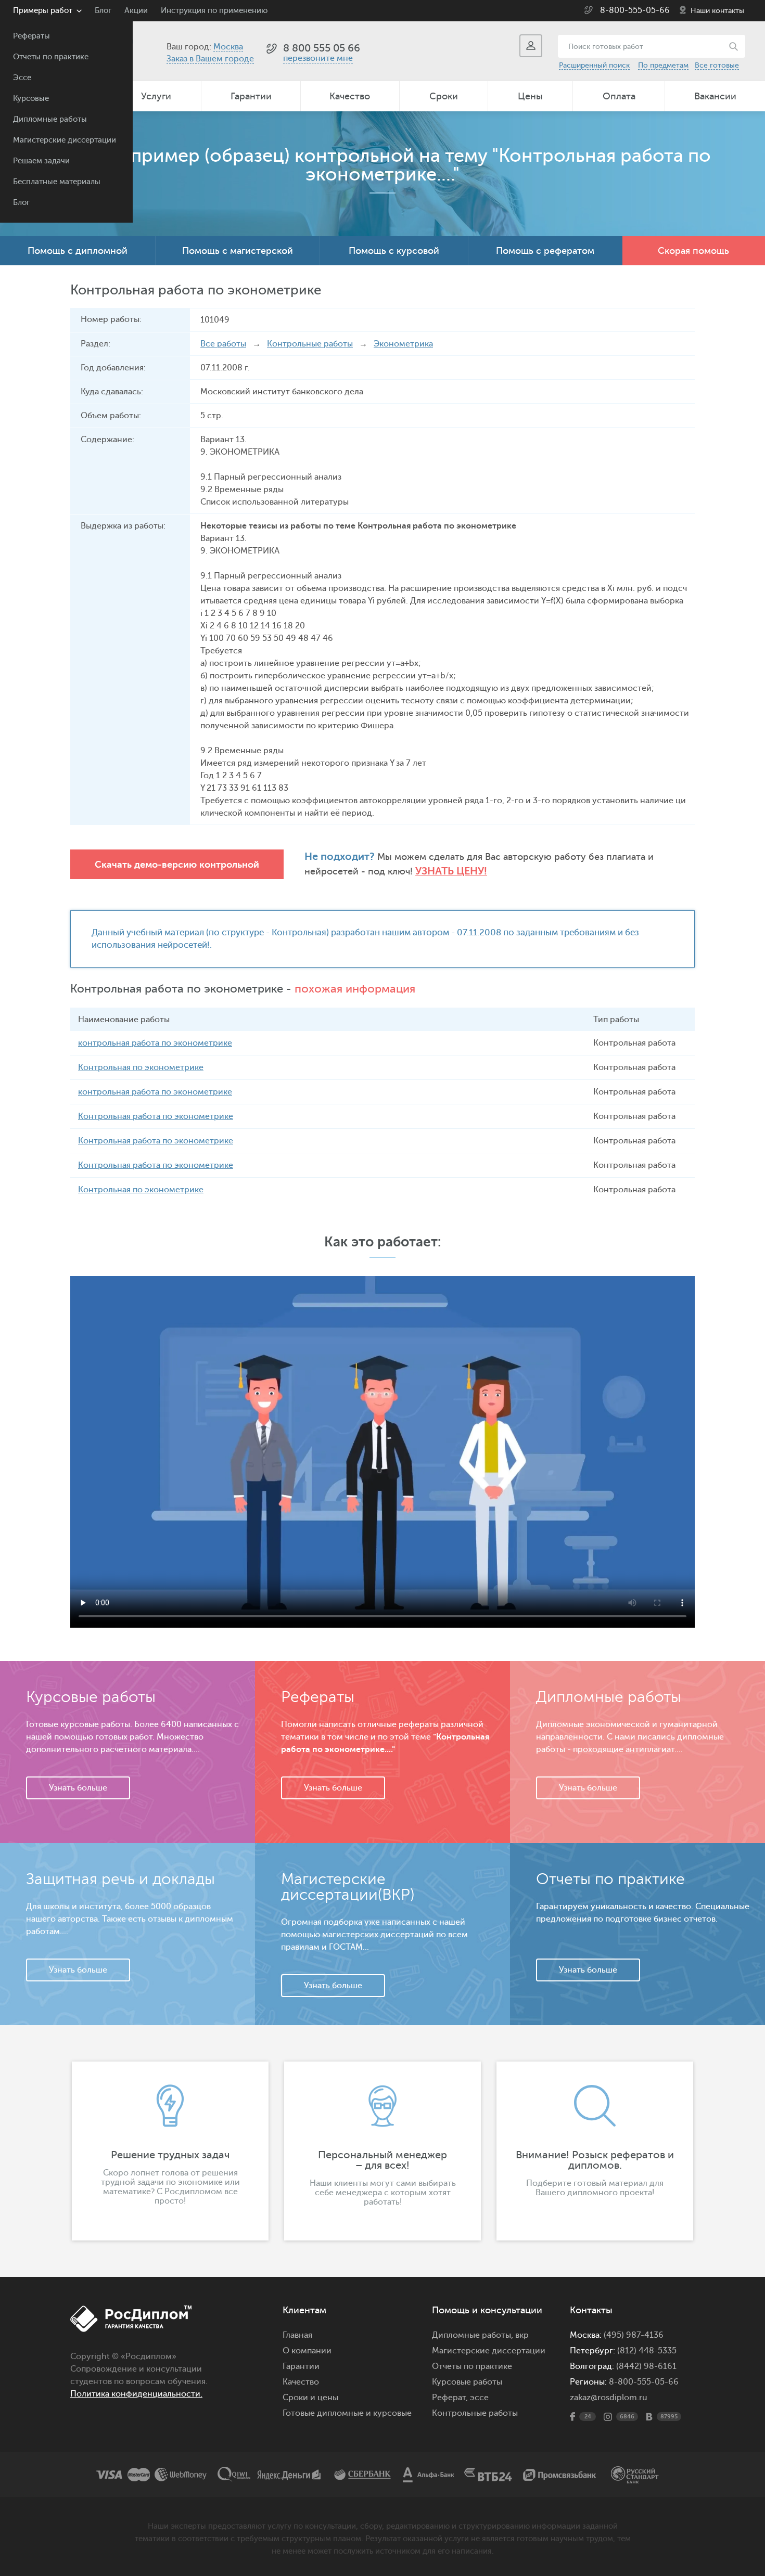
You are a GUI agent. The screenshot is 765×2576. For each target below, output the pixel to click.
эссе (479, 2398)
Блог (21, 203)
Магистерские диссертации (65, 140)
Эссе (22, 78)
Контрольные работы (310, 344)
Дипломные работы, (474, 2335)
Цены (530, 96)
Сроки (444, 96)
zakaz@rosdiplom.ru (609, 2398)
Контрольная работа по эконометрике (156, 1116)
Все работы (223, 344)
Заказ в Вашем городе (210, 59)
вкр (522, 2335)
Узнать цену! (451, 871)
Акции (136, 11)
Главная (297, 2335)
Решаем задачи (41, 161)
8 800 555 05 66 (322, 48)
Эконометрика (403, 344)
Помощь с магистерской (238, 251)
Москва (228, 47)
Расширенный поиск (594, 65)
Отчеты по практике (51, 57)
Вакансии (715, 96)
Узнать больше (78, 1788)
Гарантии (251, 96)
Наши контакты (717, 11)
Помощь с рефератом (545, 251)
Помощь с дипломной (78, 251)
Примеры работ (43, 11)
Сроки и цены (310, 2398)
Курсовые (31, 99)
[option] (170, 2151)
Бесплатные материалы (57, 182)
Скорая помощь (693, 251)
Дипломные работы (50, 119)
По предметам (663, 65)
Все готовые (717, 65)
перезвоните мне (318, 58)
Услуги (156, 96)
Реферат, (450, 2398)
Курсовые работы (467, 2382)
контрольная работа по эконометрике (155, 1043)
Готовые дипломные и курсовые (347, 2413)
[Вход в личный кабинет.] (531, 46)
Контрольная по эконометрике (141, 1067)
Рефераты (31, 36)
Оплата (619, 96)
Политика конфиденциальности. (136, 2394)
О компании (307, 2351)
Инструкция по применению (214, 11)
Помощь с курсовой (394, 251)
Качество (350, 96)
